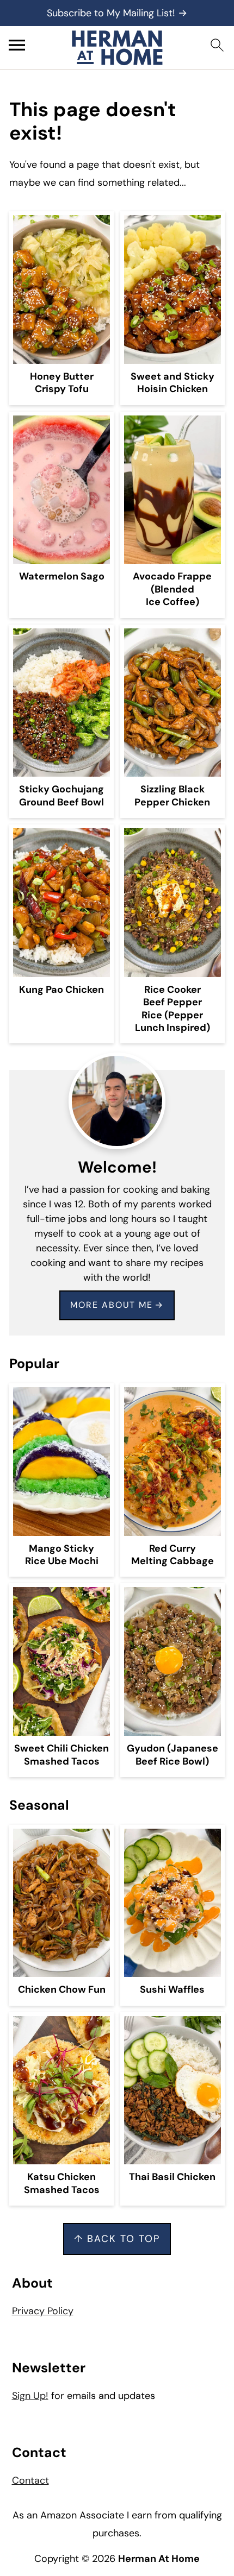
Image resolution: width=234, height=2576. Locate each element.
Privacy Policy (43, 2311)
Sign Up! (30, 2396)
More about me (112, 1305)
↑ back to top (117, 2239)
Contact (30, 2480)
